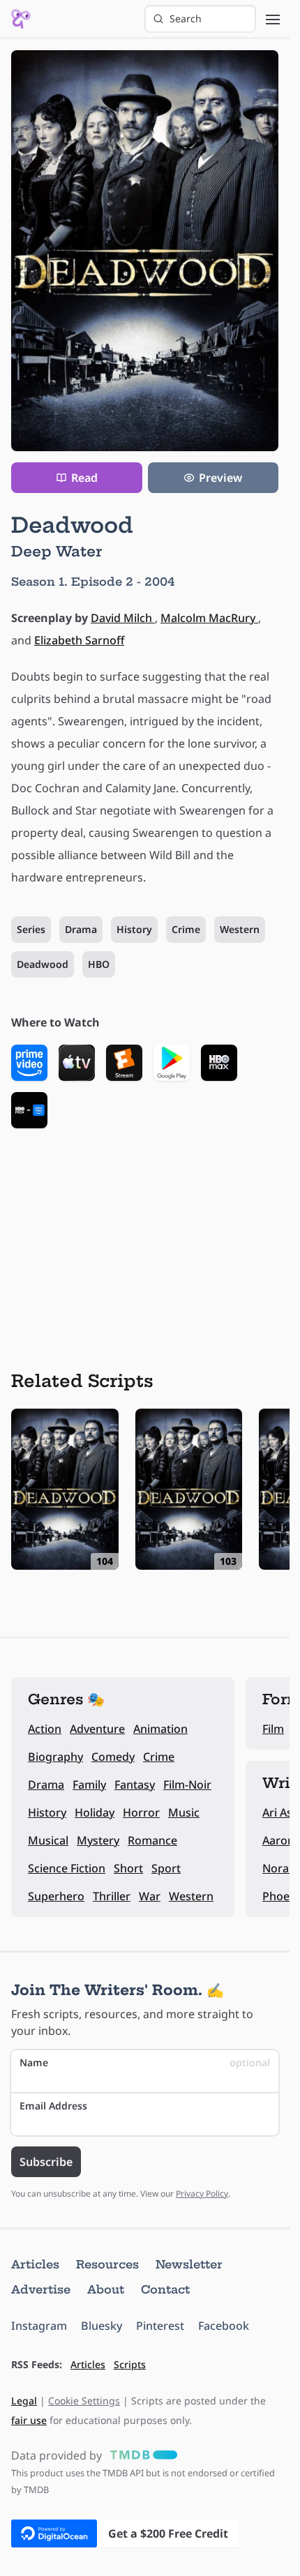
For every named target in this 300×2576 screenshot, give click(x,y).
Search (186, 18)
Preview (220, 478)
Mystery (98, 1840)
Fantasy (135, 1785)
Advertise (41, 2289)
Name (145, 2062)
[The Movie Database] (141, 2455)
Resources (107, 2264)
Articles (35, 2264)
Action (45, 1729)
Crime (186, 929)
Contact (165, 2289)
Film (273, 1729)
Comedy (113, 1757)
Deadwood (43, 964)
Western (240, 929)
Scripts (130, 2364)
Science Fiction (67, 1868)
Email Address (53, 2106)
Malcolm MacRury (209, 618)
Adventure (97, 1729)
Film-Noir (187, 1785)
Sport (166, 1868)
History (134, 929)
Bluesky (102, 2326)
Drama (81, 929)
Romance (152, 1840)
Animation (160, 1729)
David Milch (123, 618)
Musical (48, 1840)
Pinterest (160, 2326)
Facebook (224, 2326)
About (106, 2289)
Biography (55, 1757)
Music (184, 1812)
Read (84, 478)
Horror (141, 1812)
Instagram (39, 2326)
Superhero (56, 1896)
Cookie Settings (84, 2401)
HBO (99, 964)
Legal (24, 2401)
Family (89, 1785)
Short (128, 1868)
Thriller (112, 1896)
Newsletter (189, 2264)
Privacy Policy (202, 2194)
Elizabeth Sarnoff (79, 640)
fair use (29, 2420)
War (150, 1896)
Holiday (95, 1812)
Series (31, 929)
